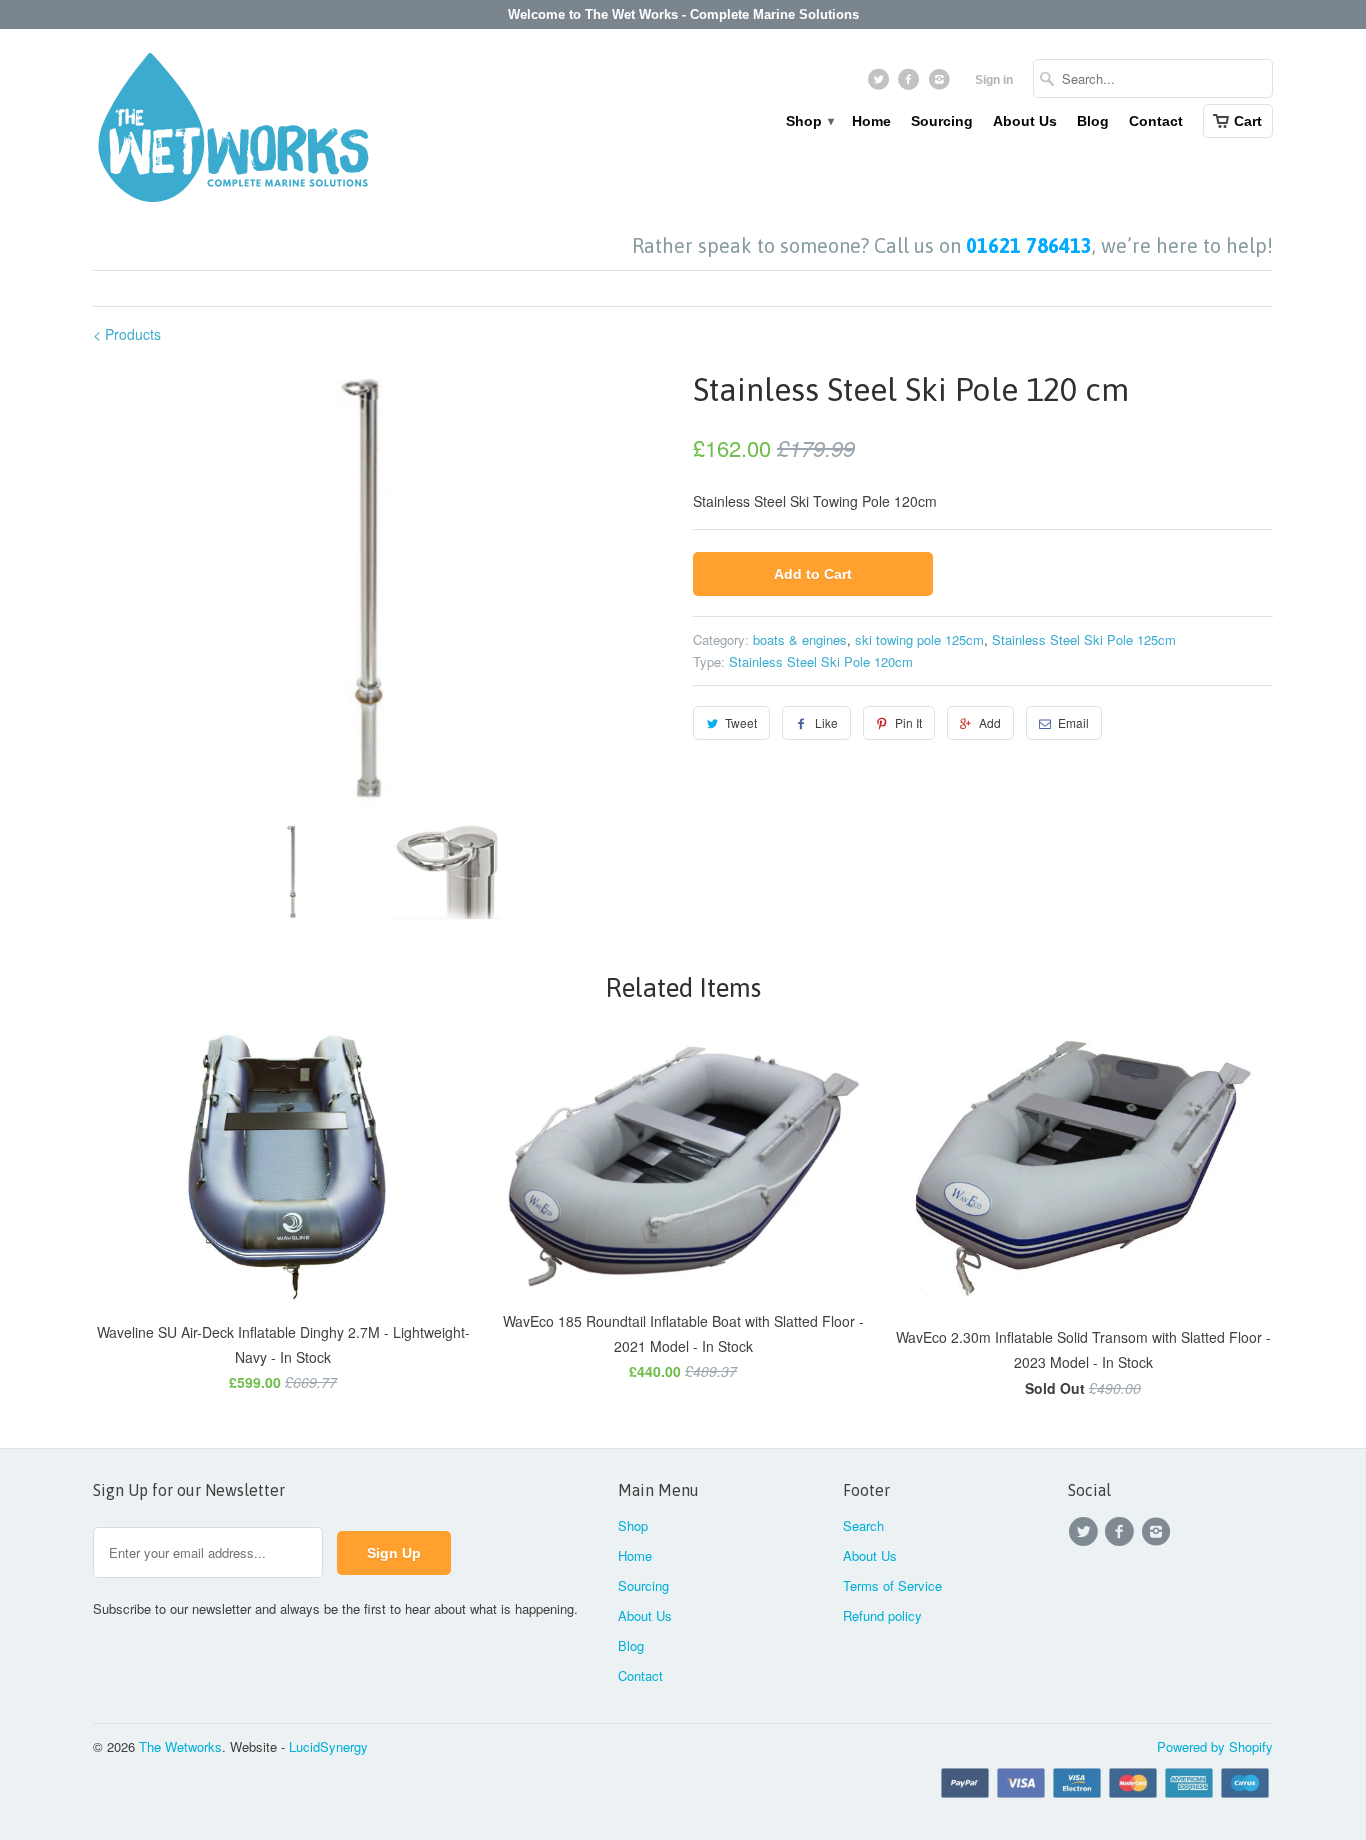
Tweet (741, 722)
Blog (1093, 121)
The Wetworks (180, 1746)
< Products (127, 334)
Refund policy (882, 1615)
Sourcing (942, 121)
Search (863, 1525)
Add (990, 722)
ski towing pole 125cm (919, 639)
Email (1073, 722)
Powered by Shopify (1215, 1746)
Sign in (994, 80)
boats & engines (800, 639)
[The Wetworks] (233, 132)
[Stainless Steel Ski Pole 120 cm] (383, 587)
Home (871, 121)
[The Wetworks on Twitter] (880, 84)
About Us (1025, 121)
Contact (1156, 121)
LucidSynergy (328, 1746)
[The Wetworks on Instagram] (941, 84)
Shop (809, 121)
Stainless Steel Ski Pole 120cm (821, 661)
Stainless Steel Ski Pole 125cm (1084, 639)
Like (826, 722)
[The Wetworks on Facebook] (911, 84)
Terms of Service (892, 1585)
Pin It (908, 722)
